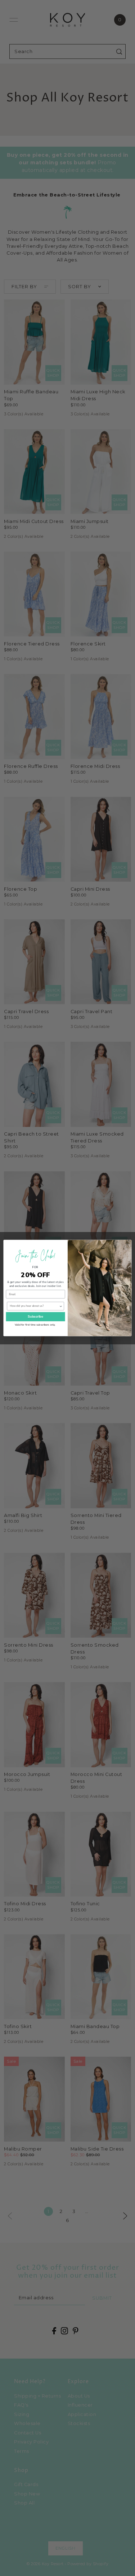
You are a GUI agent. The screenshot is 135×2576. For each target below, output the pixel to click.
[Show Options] (61, 1306)
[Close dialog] (127, 1244)
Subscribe (35, 1317)
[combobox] (34, 1306)
